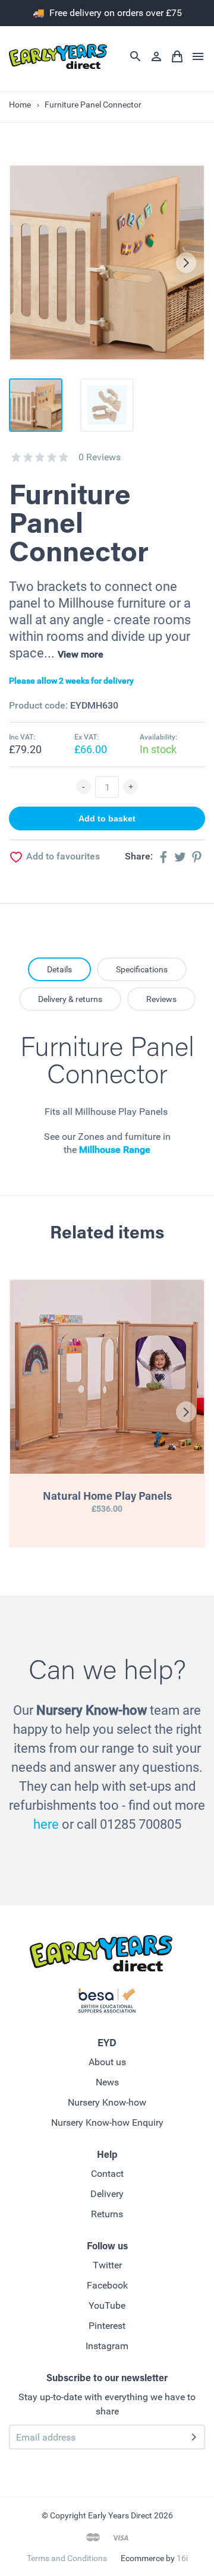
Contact (107, 2174)
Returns (107, 2214)
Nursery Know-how (107, 2102)
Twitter (107, 2265)
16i (182, 2558)
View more (81, 654)
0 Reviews (100, 457)
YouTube (107, 2305)
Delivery (107, 2194)
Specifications (142, 969)
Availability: (158, 737)
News (107, 2082)
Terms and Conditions (67, 2558)
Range (136, 1150)
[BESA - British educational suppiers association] (107, 2003)
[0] (16, 457)
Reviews (161, 999)
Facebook (107, 2285)
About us (107, 2062)
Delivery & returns (70, 999)
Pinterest (107, 2326)
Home (20, 105)
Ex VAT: (86, 737)
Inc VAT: (22, 737)
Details (59, 969)
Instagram (107, 2346)
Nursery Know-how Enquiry (107, 2123)
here (46, 1824)
